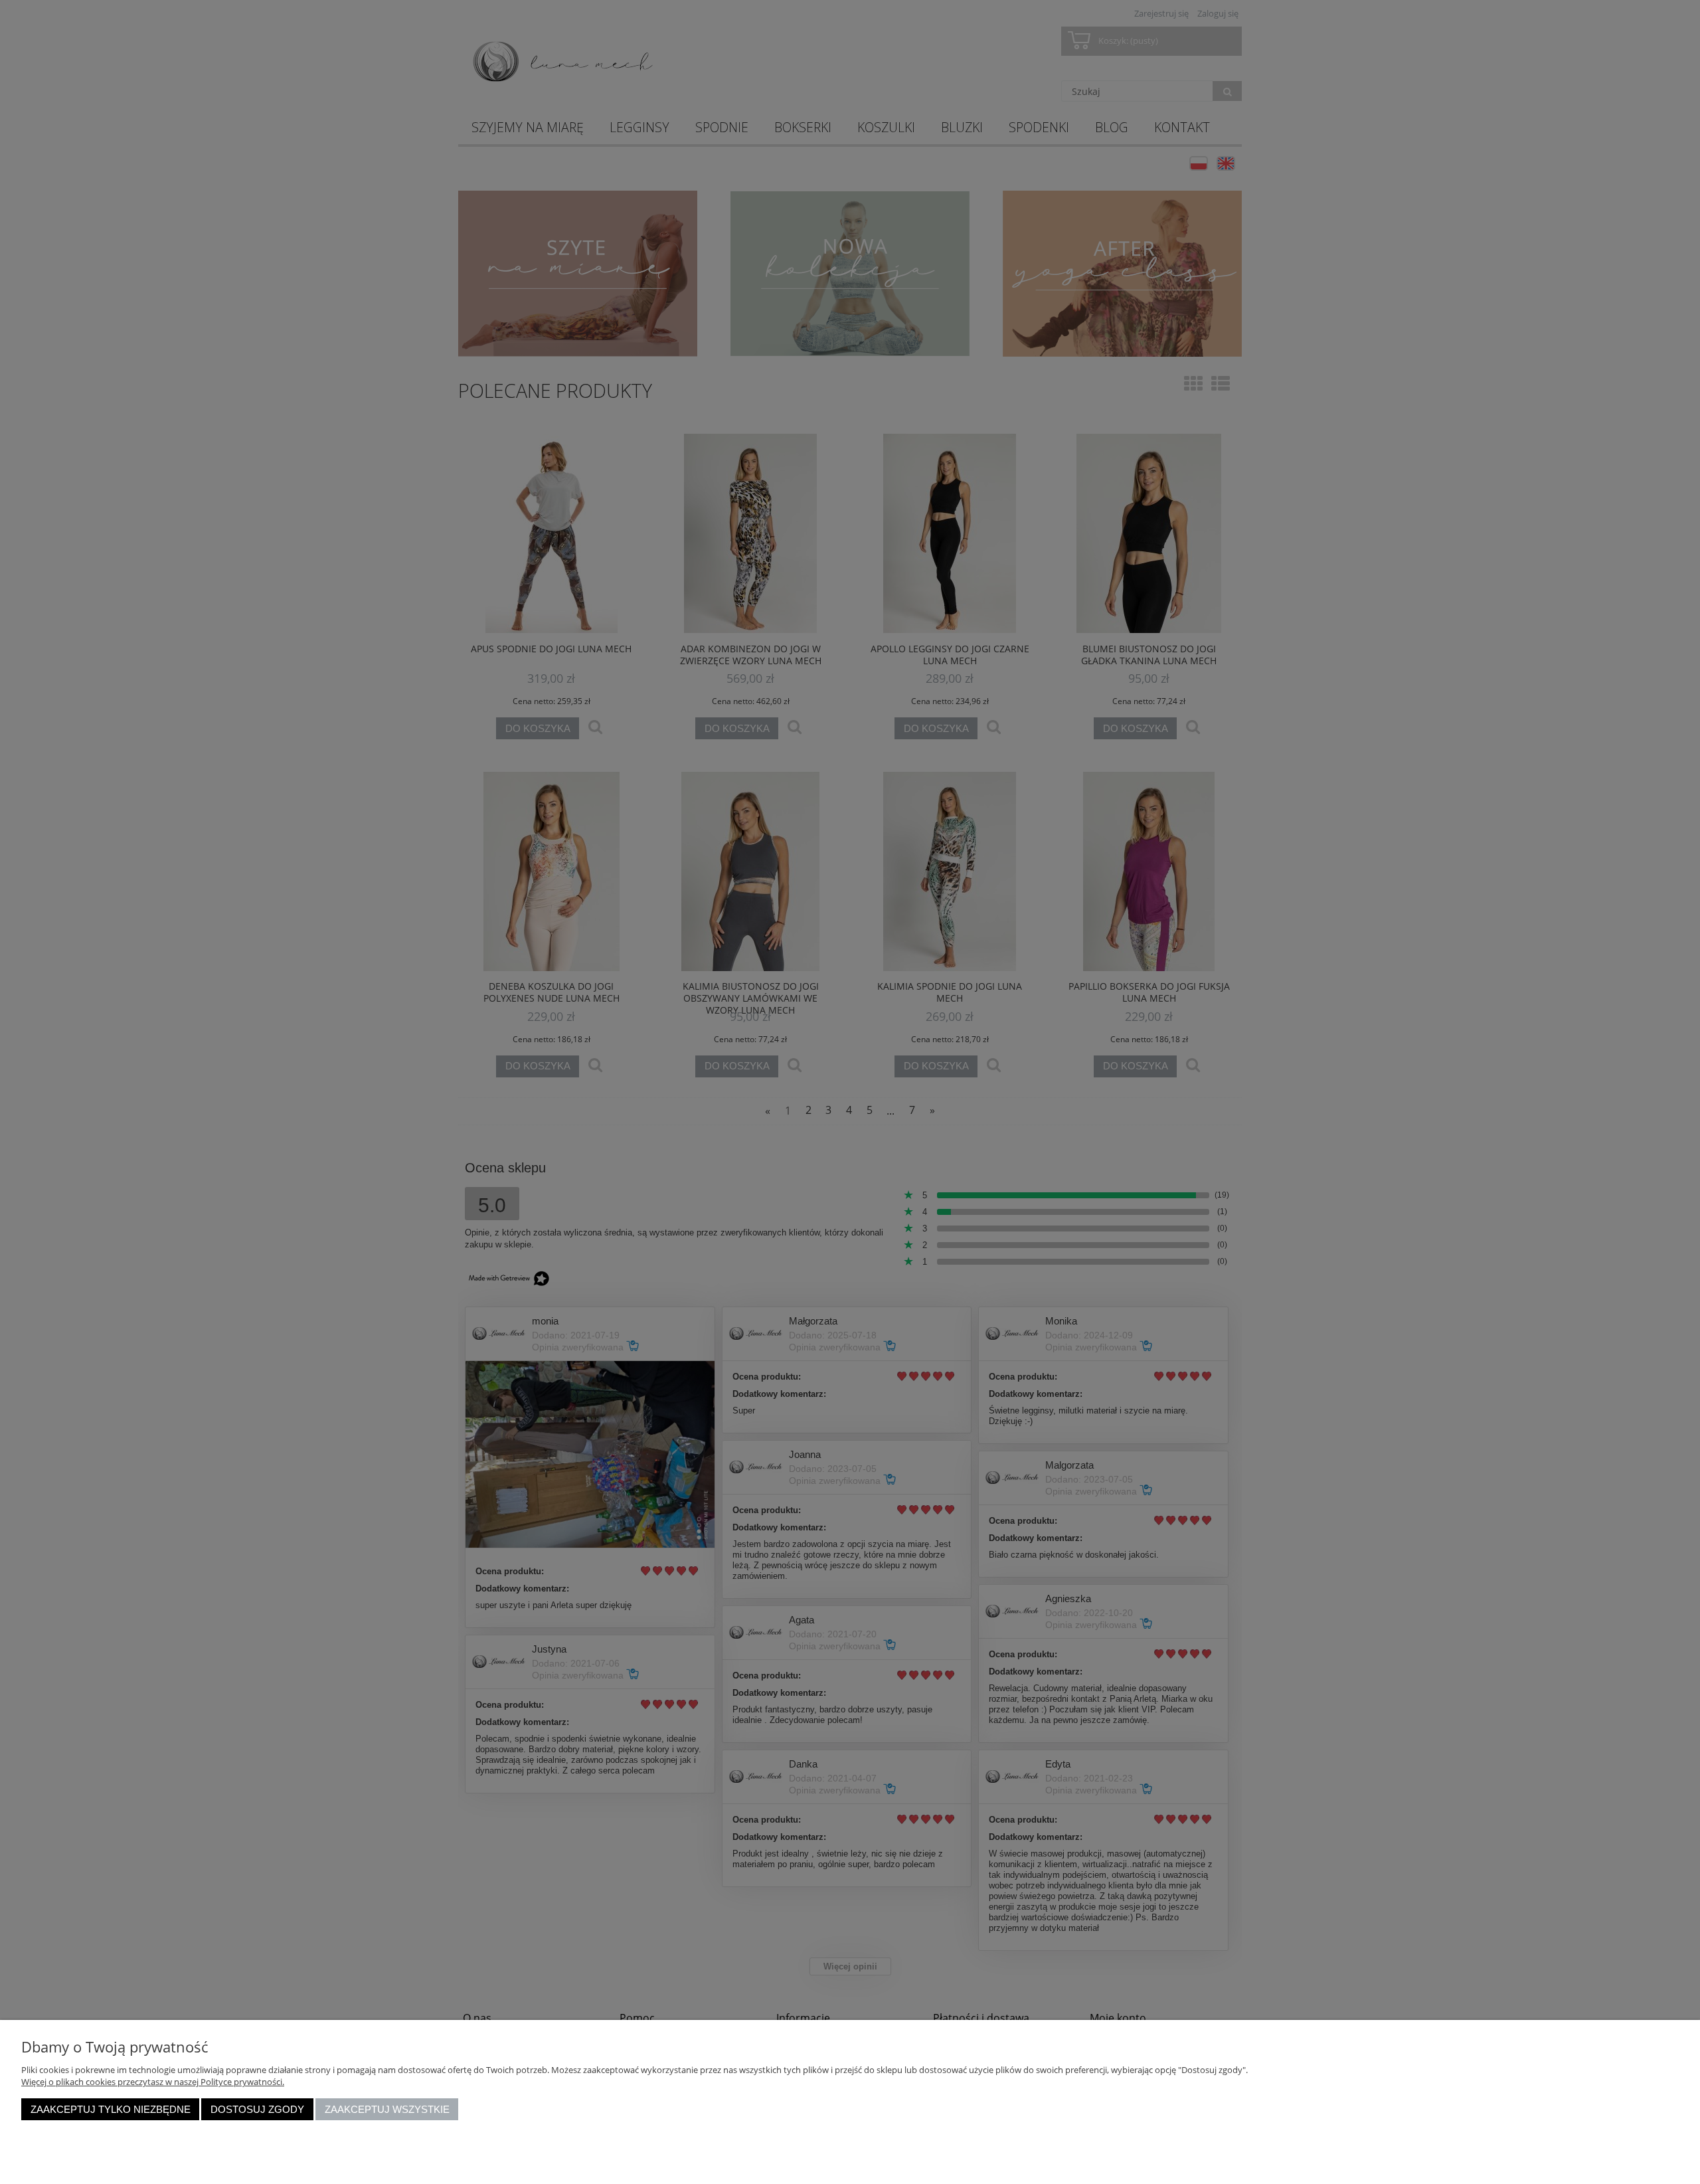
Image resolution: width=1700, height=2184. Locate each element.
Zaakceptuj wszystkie (387, 2109)
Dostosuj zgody (257, 2109)
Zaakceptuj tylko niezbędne (111, 2109)
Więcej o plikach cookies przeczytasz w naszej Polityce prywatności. (153, 2082)
